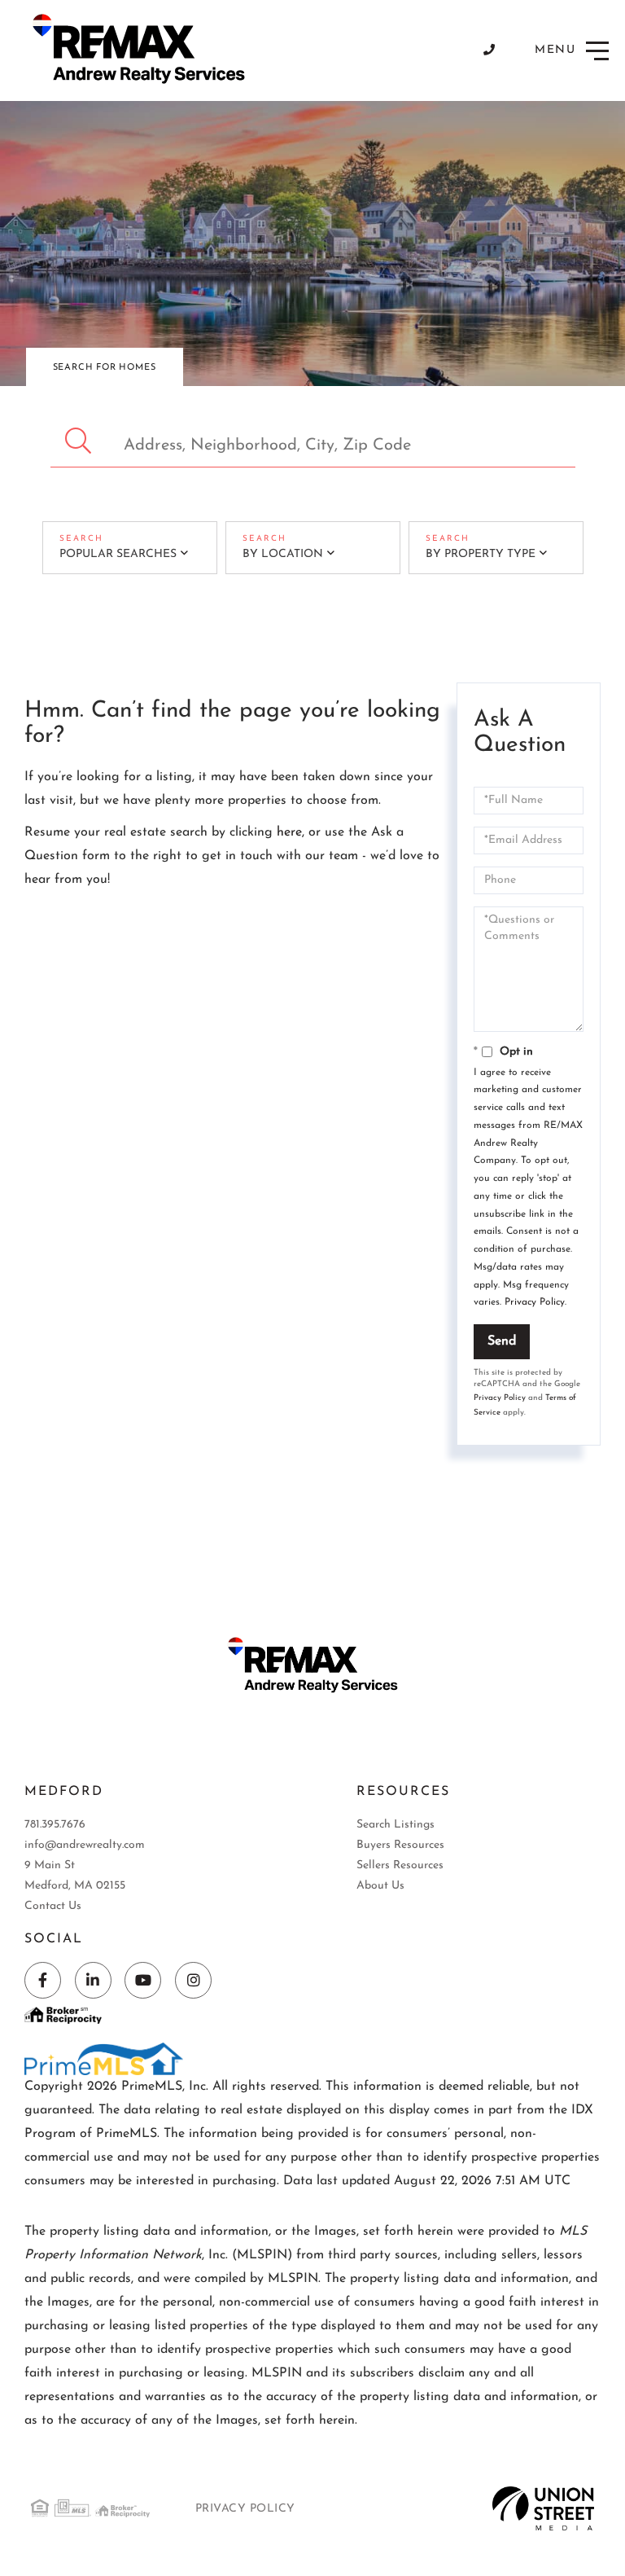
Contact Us (53, 1906)
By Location (283, 554)
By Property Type (481, 554)
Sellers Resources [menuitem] (400, 1865)
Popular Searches (118, 554)
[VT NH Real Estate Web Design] (543, 2508)
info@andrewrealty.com (85, 1845)
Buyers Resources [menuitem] (400, 1845)
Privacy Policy (535, 1302)
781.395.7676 (55, 1825)
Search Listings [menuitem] (396, 1825)
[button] (80, 441)
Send (502, 1341)
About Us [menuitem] (380, 1886)
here (289, 832)
